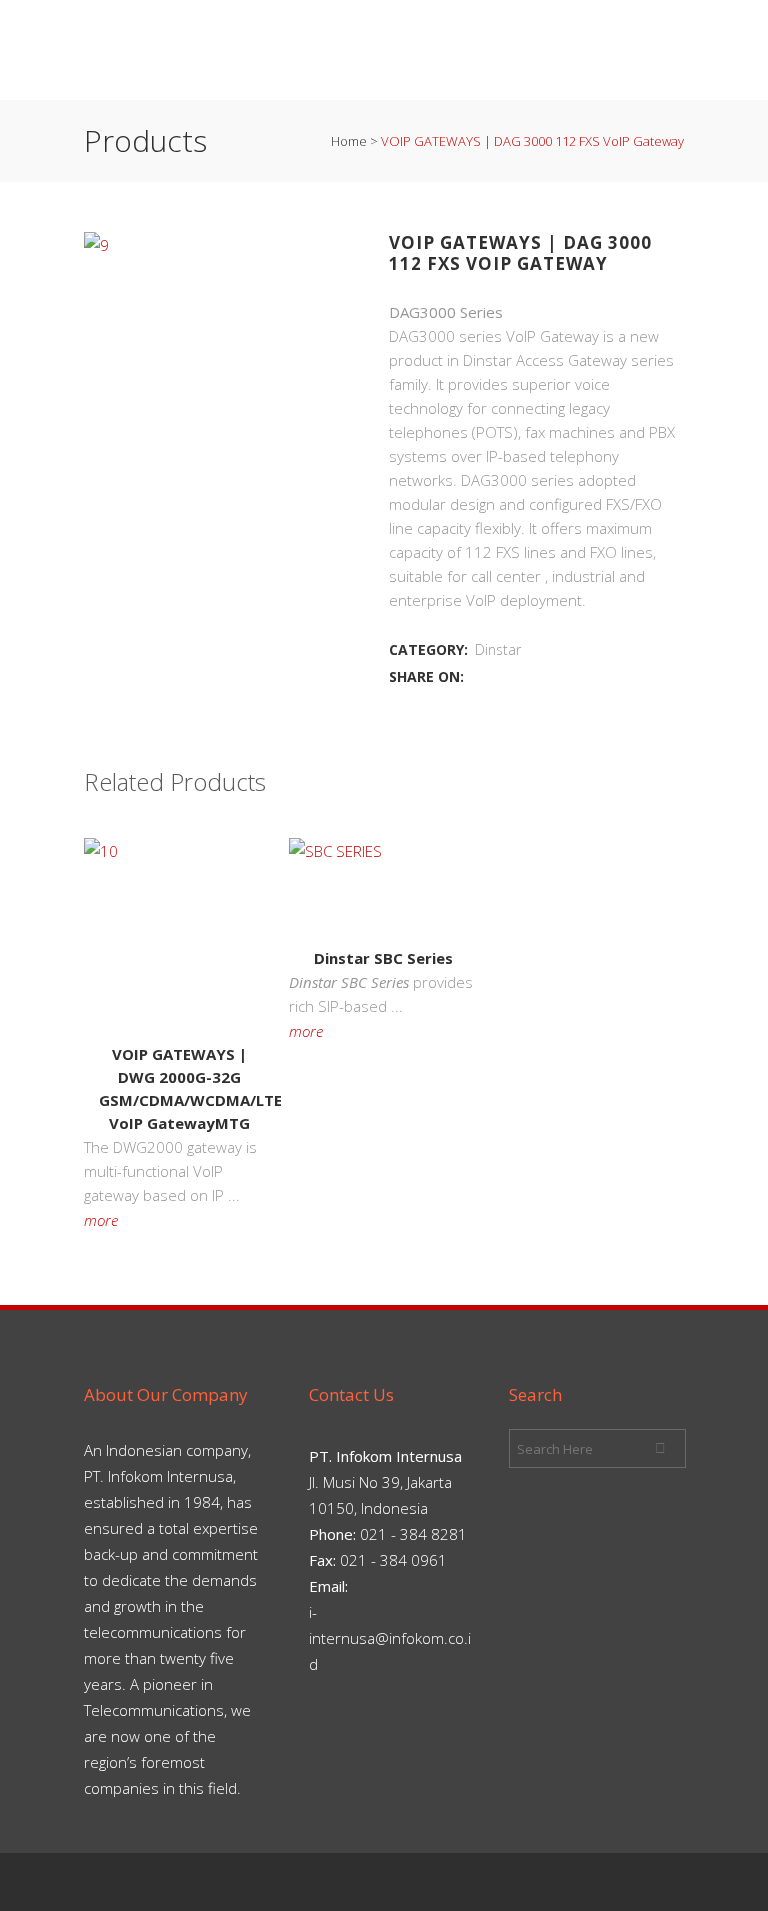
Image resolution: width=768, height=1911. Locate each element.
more (101, 1220)
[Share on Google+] (522, 676)
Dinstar (498, 649)
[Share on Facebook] (478, 676)
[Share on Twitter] (500, 676)
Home (349, 141)
